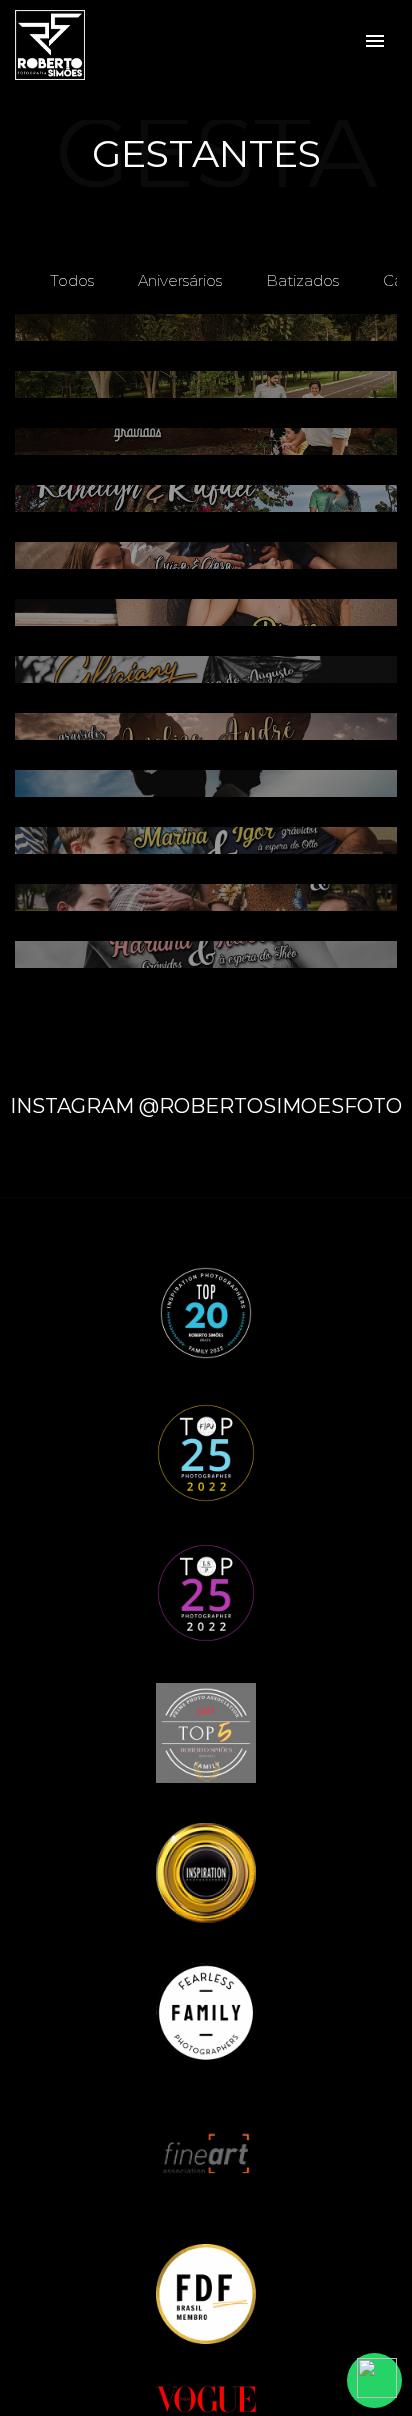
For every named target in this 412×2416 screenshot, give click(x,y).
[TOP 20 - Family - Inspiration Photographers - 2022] (206, 1311)
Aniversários (180, 280)
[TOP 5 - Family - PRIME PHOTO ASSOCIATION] (206, 1731)
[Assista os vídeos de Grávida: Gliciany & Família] (206, 669)
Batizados (302, 280)
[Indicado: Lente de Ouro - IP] (206, 1871)
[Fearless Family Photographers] (206, 2011)
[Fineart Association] (206, 2152)
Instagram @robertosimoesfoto (206, 1106)
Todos (72, 280)
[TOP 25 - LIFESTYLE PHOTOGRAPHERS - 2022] (206, 1591)
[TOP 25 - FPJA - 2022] (206, 1451)
